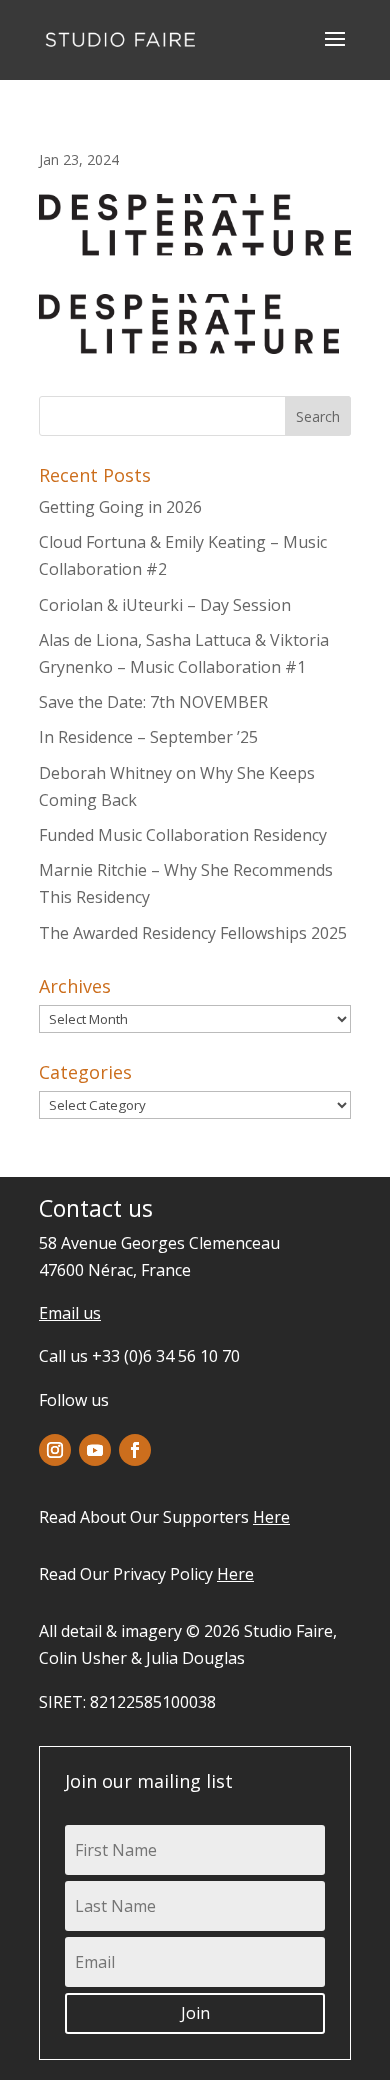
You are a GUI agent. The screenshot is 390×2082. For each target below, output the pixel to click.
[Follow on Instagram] (55, 1450)
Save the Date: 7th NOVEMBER (153, 702)
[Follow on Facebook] (135, 1450)
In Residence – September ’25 (148, 737)
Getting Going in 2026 (120, 507)
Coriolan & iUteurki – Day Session (165, 605)
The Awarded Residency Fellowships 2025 (193, 933)
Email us (70, 1313)
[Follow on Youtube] (95, 1450)
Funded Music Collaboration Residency (183, 835)
